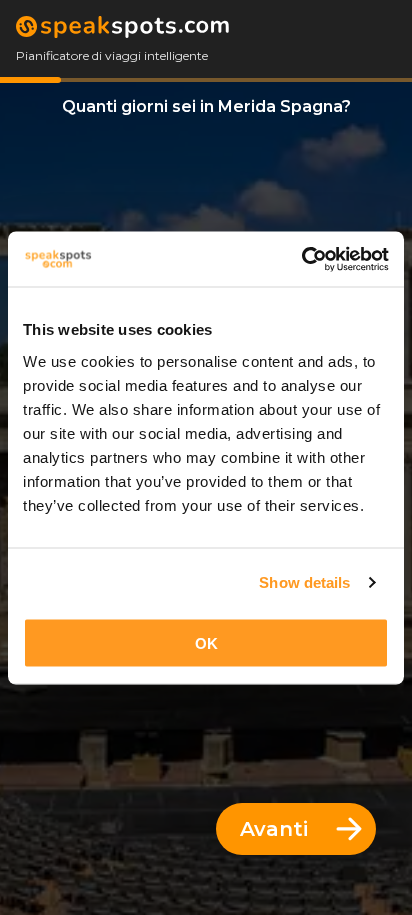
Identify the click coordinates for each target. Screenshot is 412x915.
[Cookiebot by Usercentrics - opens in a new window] (301, 259)
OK (206, 642)
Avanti (274, 829)
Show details (304, 582)
